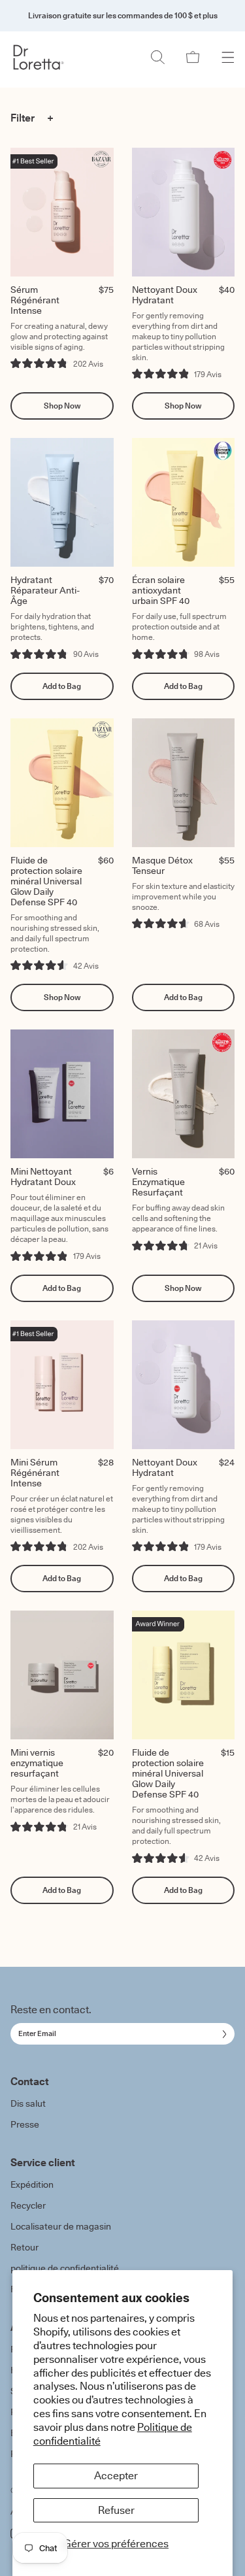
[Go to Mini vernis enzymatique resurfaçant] (62, 1675)
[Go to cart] (193, 57)
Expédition (32, 2184)
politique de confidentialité (65, 2268)
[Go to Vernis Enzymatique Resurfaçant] (184, 1094)
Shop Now (62, 406)
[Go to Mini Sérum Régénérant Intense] (62, 1385)
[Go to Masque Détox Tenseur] (184, 783)
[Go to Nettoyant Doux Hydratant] (184, 212)
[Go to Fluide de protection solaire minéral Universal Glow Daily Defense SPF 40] (62, 783)
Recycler (28, 2205)
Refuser (116, 2510)
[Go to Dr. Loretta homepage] (39, 57)
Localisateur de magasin (61, 2226)
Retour (24, 2247)
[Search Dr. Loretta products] (157, 57)
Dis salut (28, 2103)
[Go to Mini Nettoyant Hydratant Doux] (62, 1094)
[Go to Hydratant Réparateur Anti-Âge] (62, 502)
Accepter (116, 2475)
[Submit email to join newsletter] (222, 2034)
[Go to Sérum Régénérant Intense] (62, 212)
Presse (25, 2124)
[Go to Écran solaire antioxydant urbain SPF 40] (184, 502)
